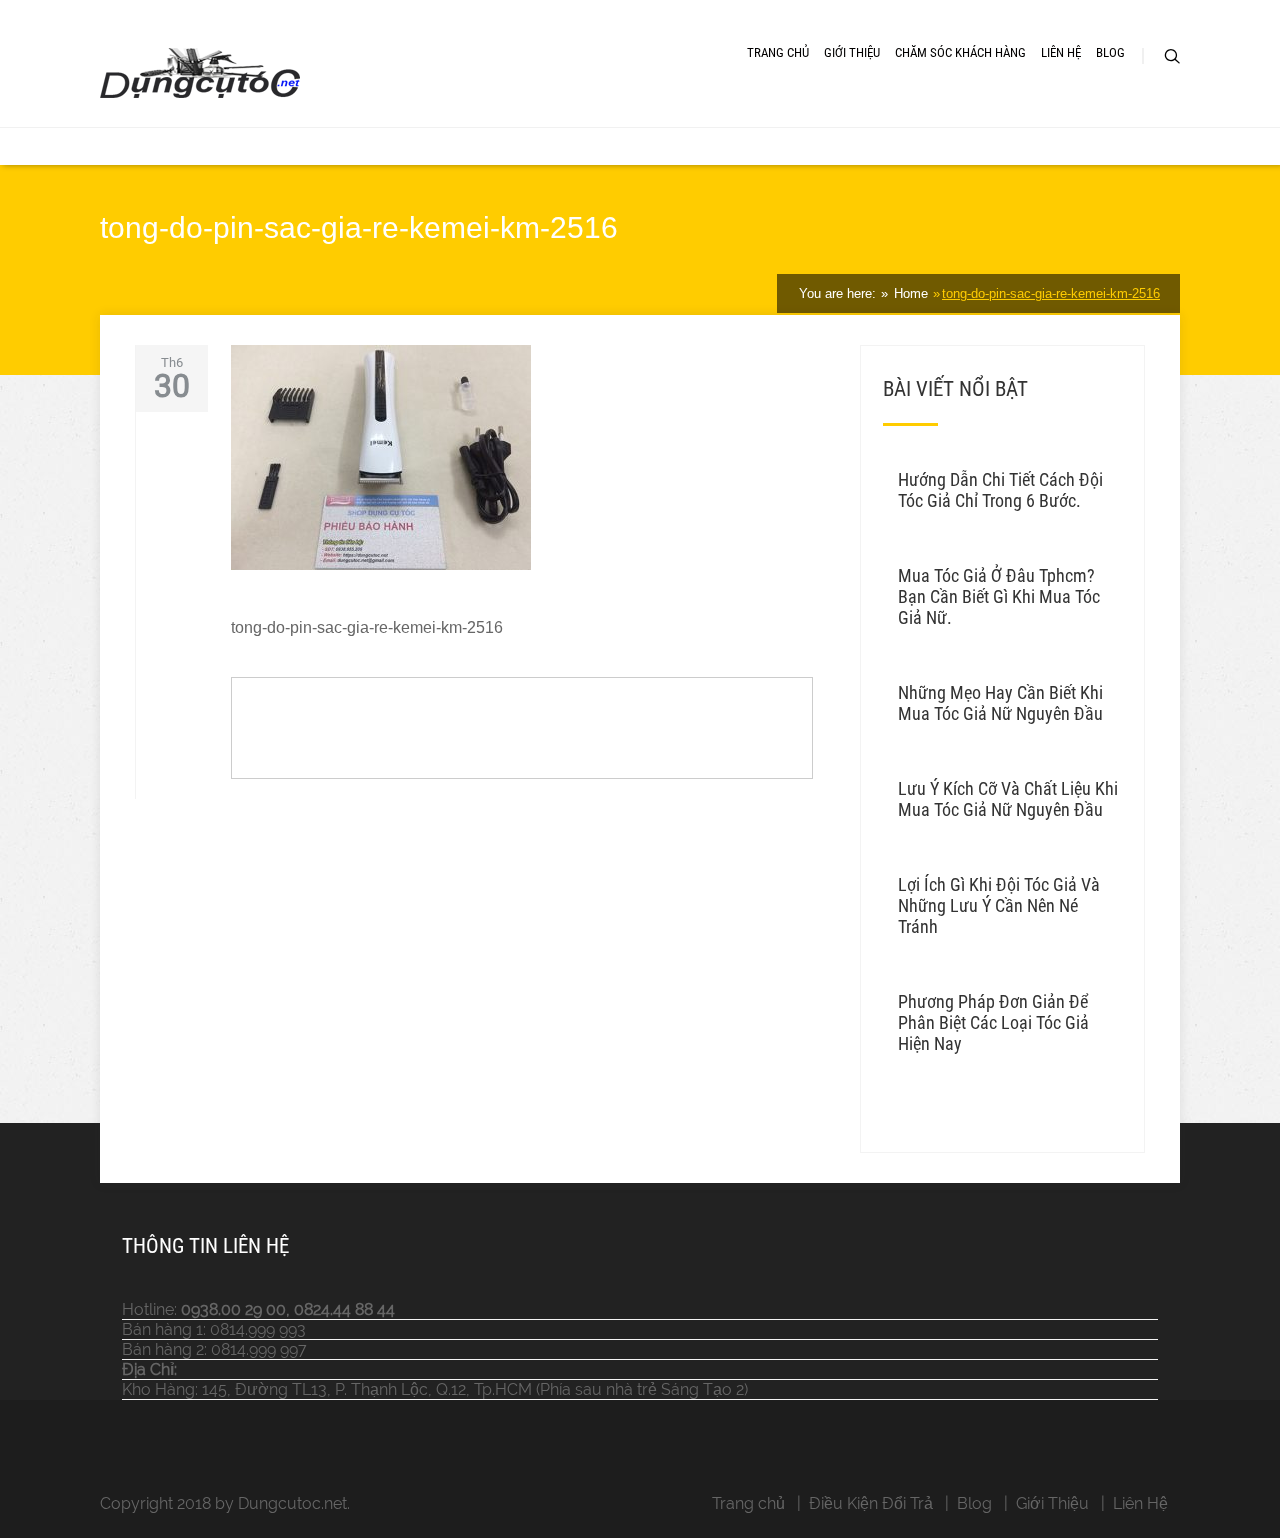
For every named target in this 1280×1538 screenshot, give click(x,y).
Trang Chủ (778, 52)
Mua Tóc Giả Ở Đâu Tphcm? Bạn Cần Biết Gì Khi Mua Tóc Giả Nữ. (999, 596)
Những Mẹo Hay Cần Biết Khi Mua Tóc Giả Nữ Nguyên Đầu (1000, 703)
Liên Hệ (1061, 52)
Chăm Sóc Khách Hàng (960, 52)
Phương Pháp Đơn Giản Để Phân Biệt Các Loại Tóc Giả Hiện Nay (993, 1022)
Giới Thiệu (852, 52)
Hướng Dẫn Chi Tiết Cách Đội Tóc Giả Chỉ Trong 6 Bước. (1000, 490)
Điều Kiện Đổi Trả (871, 1503)
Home (909, 293)
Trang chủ (748, 1503)
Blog (1110, 52)
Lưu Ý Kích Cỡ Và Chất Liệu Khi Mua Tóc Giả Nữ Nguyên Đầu (1008, 799)
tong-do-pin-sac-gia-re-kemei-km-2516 (1051, 293)
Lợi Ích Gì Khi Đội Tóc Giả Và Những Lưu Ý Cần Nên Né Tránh (999, 905)
